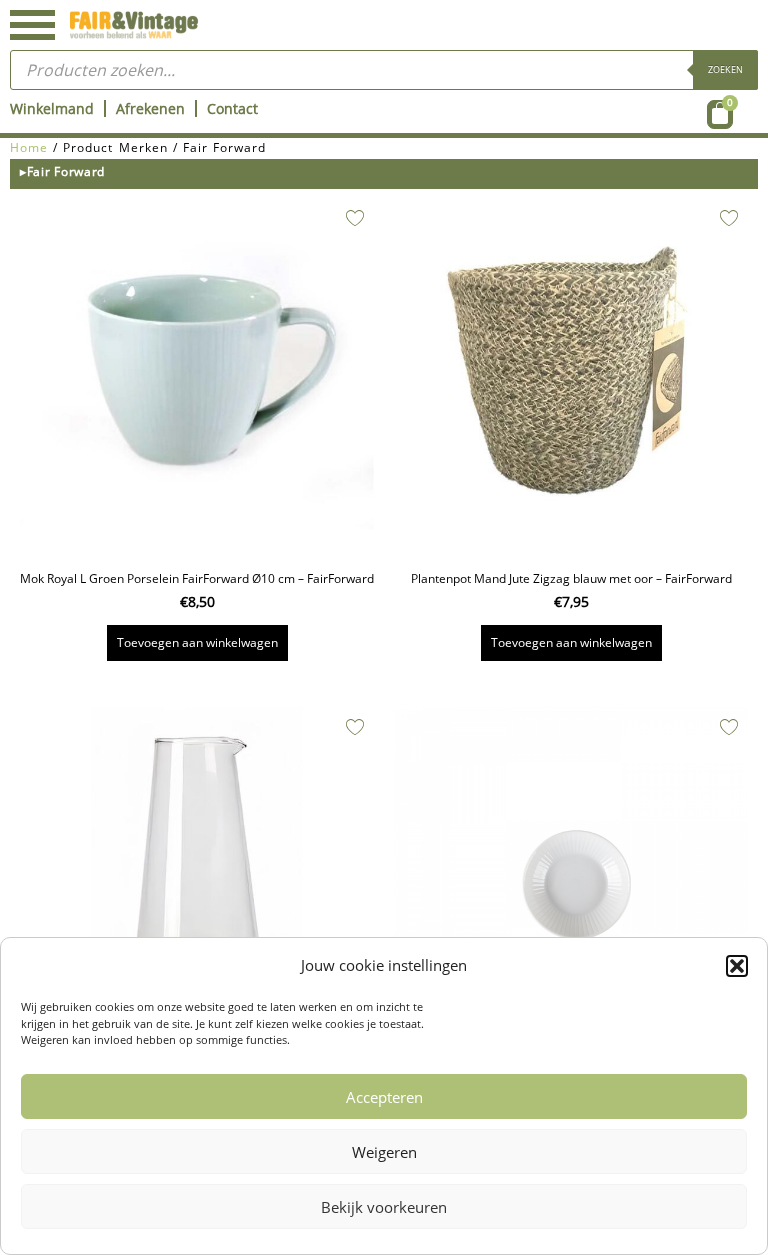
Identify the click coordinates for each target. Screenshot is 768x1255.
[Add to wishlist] (355, 218)
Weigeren (384, 1152)
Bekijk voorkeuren (384, 1207)
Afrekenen (150, 108)
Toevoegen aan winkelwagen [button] (197, 642)
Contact (232, 108)
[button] (737, 966)
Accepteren (384, 1097)
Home (29, 147)
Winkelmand (52, 108)
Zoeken (725, 69)
